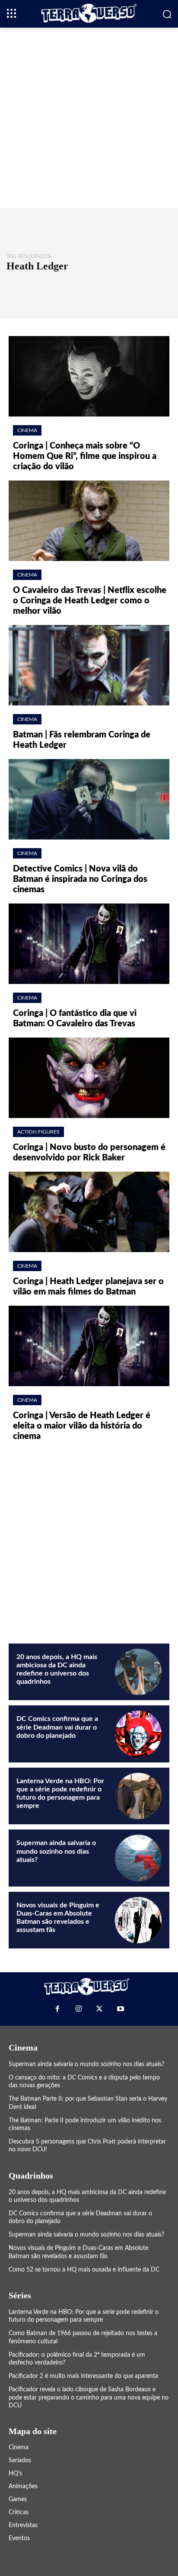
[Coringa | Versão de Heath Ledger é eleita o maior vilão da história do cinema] (89, 1346)
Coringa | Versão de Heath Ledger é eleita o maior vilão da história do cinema (82, 1426)
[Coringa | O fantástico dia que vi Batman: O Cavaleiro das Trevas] (89, 944)
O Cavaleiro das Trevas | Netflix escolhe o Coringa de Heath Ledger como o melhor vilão (90, 601)
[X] (99, 2009)
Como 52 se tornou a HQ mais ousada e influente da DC (84, 2270)
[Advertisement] (89, 117)
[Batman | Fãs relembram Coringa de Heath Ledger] (89, 665)
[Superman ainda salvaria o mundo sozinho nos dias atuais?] (138, 1858)
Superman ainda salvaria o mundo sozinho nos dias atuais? (56, 1851)
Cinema (27, 430)
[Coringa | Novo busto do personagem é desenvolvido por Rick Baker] (89, 1078)
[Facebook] (57, 2009)
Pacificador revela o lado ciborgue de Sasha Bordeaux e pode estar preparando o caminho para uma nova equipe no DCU (89, 2397)
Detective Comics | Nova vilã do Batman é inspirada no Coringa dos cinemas (80, 879)
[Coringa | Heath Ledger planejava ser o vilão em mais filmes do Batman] (89, 1212)
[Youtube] (120, 2009)
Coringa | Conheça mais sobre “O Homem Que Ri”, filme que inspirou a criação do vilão (85, 456)
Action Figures (38, 1132)
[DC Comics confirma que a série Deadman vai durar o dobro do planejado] (138, 1734)
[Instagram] (79, 2009)
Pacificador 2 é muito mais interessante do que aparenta (83, 2376)
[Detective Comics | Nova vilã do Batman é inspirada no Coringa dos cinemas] (89, 799)
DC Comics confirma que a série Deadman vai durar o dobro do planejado (57, 1727)
